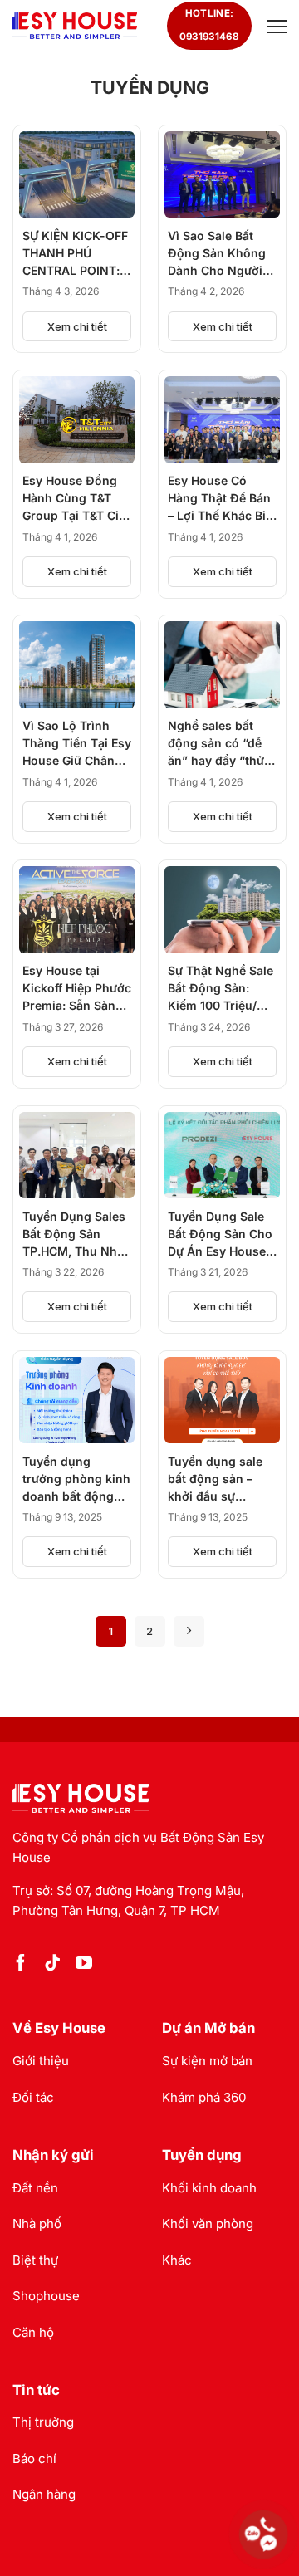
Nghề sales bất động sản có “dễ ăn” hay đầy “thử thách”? (216, 744)
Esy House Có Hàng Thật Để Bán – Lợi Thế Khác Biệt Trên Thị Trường (222, 499)
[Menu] (275, 26)
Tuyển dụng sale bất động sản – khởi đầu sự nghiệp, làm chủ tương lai (215, 1479)
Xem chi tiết (77, 326)
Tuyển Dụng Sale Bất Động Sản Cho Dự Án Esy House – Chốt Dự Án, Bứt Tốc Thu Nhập (221, 1234)
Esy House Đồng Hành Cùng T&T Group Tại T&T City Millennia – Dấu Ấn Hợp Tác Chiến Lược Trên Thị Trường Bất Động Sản (76, 499)
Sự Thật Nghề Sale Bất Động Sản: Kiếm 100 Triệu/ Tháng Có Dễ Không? (221, 989)
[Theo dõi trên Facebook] (21, 1964)
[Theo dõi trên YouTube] (84, 1964)
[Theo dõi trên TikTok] (52, 1964)
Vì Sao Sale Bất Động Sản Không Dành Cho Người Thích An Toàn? (217, 254)
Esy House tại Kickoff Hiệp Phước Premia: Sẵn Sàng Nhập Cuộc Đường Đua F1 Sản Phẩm (77, 989)
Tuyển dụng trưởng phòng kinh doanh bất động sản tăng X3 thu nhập (76, 1479)
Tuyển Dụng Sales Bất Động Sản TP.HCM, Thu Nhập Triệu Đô (77, 1234)
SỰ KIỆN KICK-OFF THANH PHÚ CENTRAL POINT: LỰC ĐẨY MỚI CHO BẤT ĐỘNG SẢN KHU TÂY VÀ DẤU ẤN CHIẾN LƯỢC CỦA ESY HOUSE (76, 254)
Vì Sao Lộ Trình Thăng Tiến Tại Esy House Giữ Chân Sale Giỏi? (77, 744)
